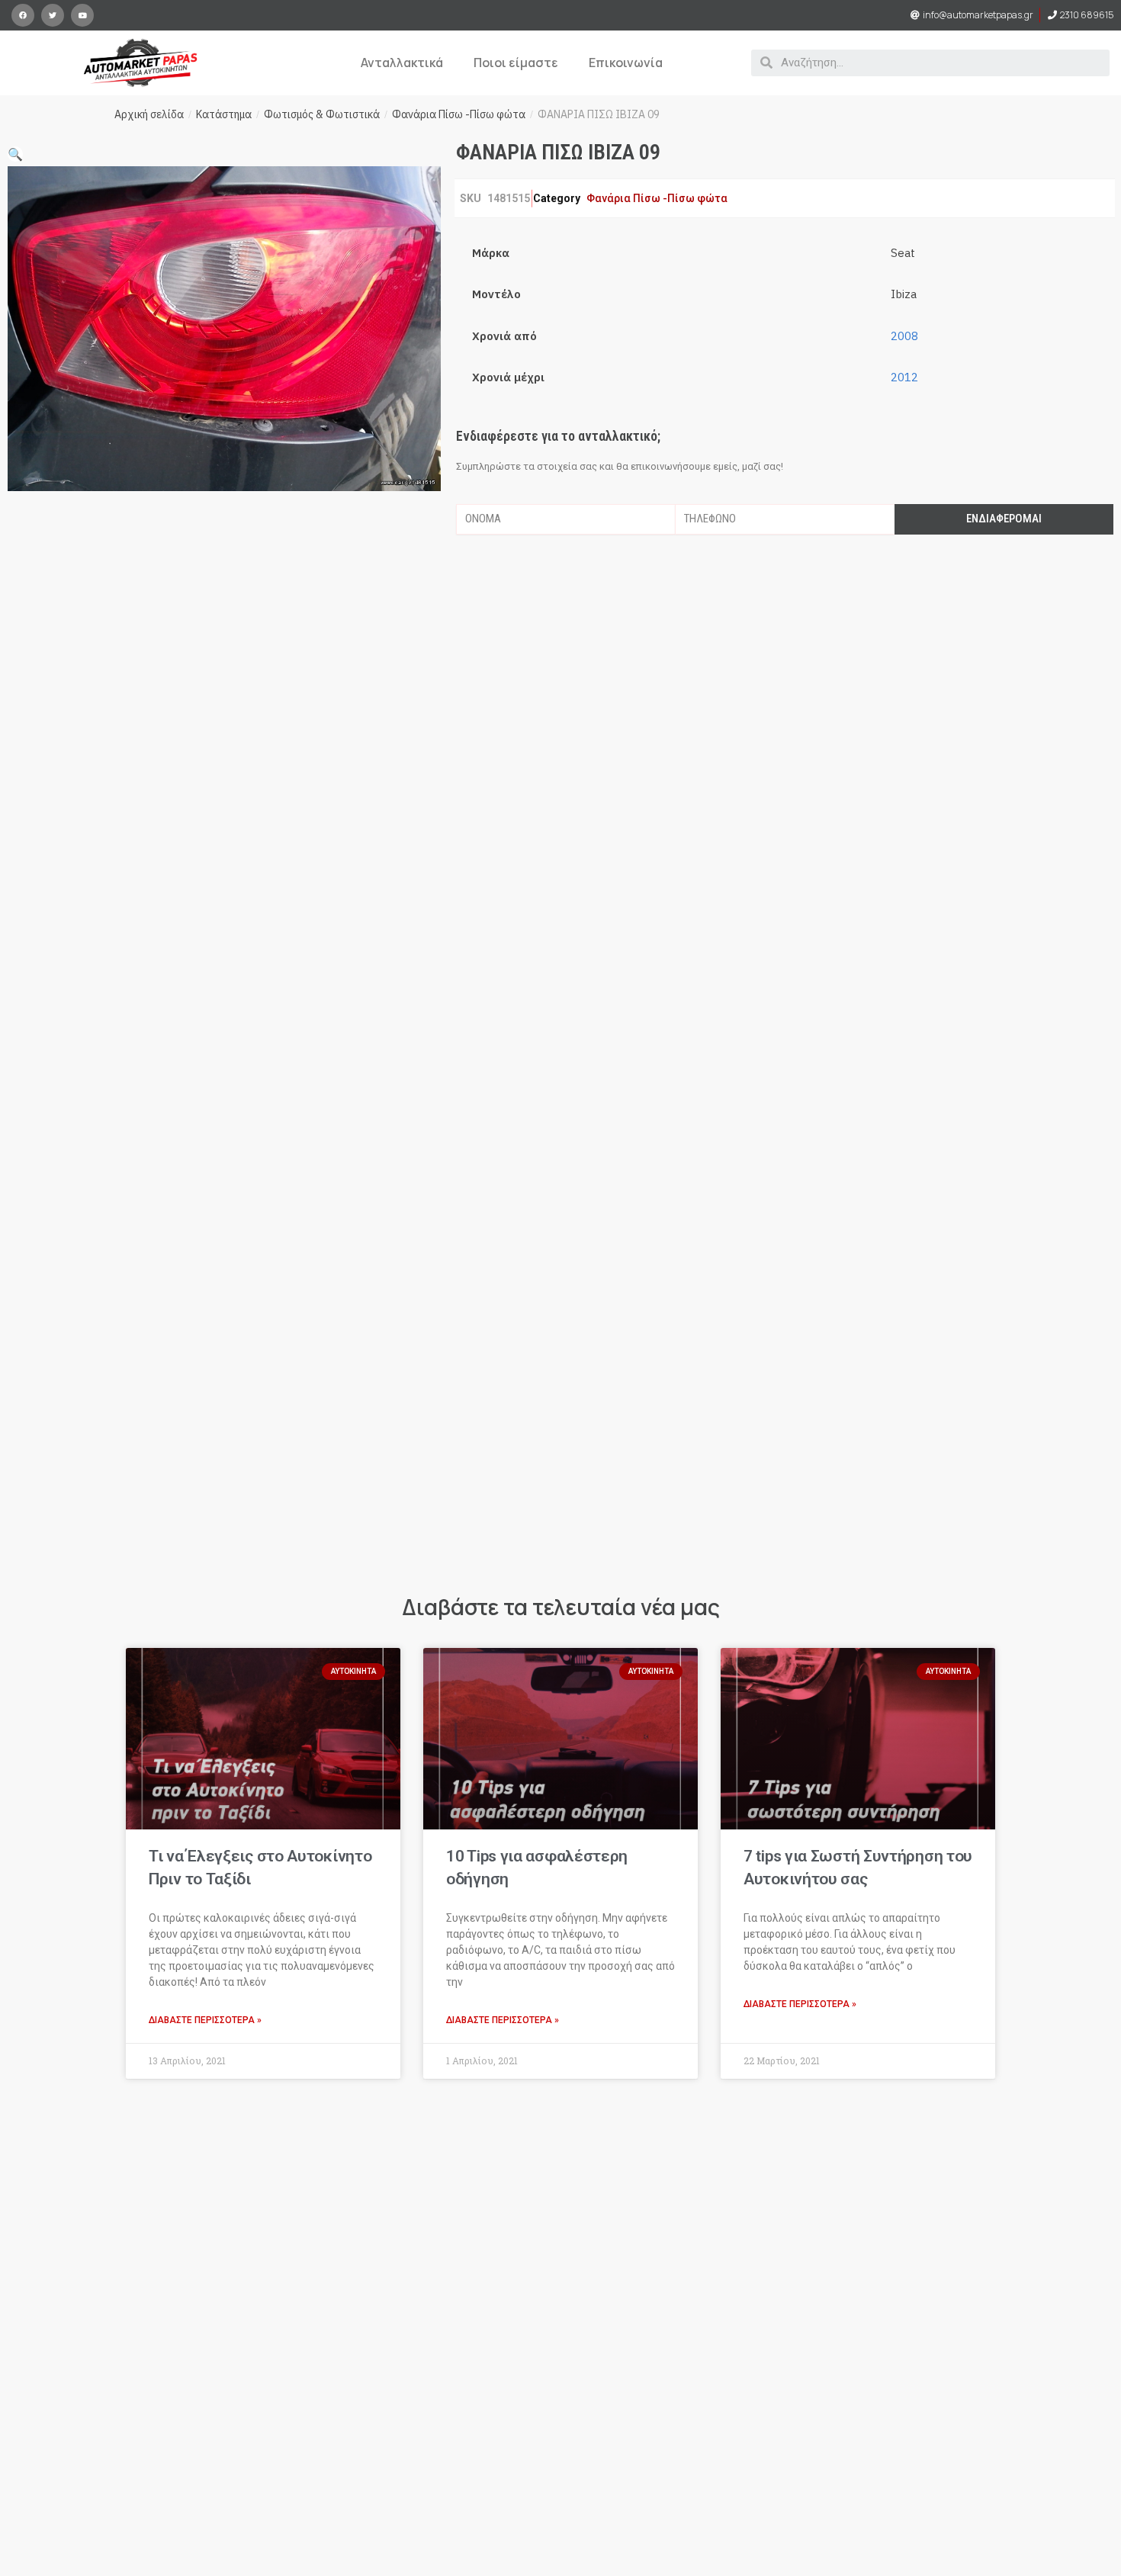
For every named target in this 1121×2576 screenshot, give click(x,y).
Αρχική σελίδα (149, 114)
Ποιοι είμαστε (516, 63)
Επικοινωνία (626, 63)
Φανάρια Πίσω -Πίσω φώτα (459, 114)
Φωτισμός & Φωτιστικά (322, 114)
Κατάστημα (224, 114)
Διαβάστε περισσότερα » (205, 2020)
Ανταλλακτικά (402, 63)
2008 (904, 336)
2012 (904, 377)
